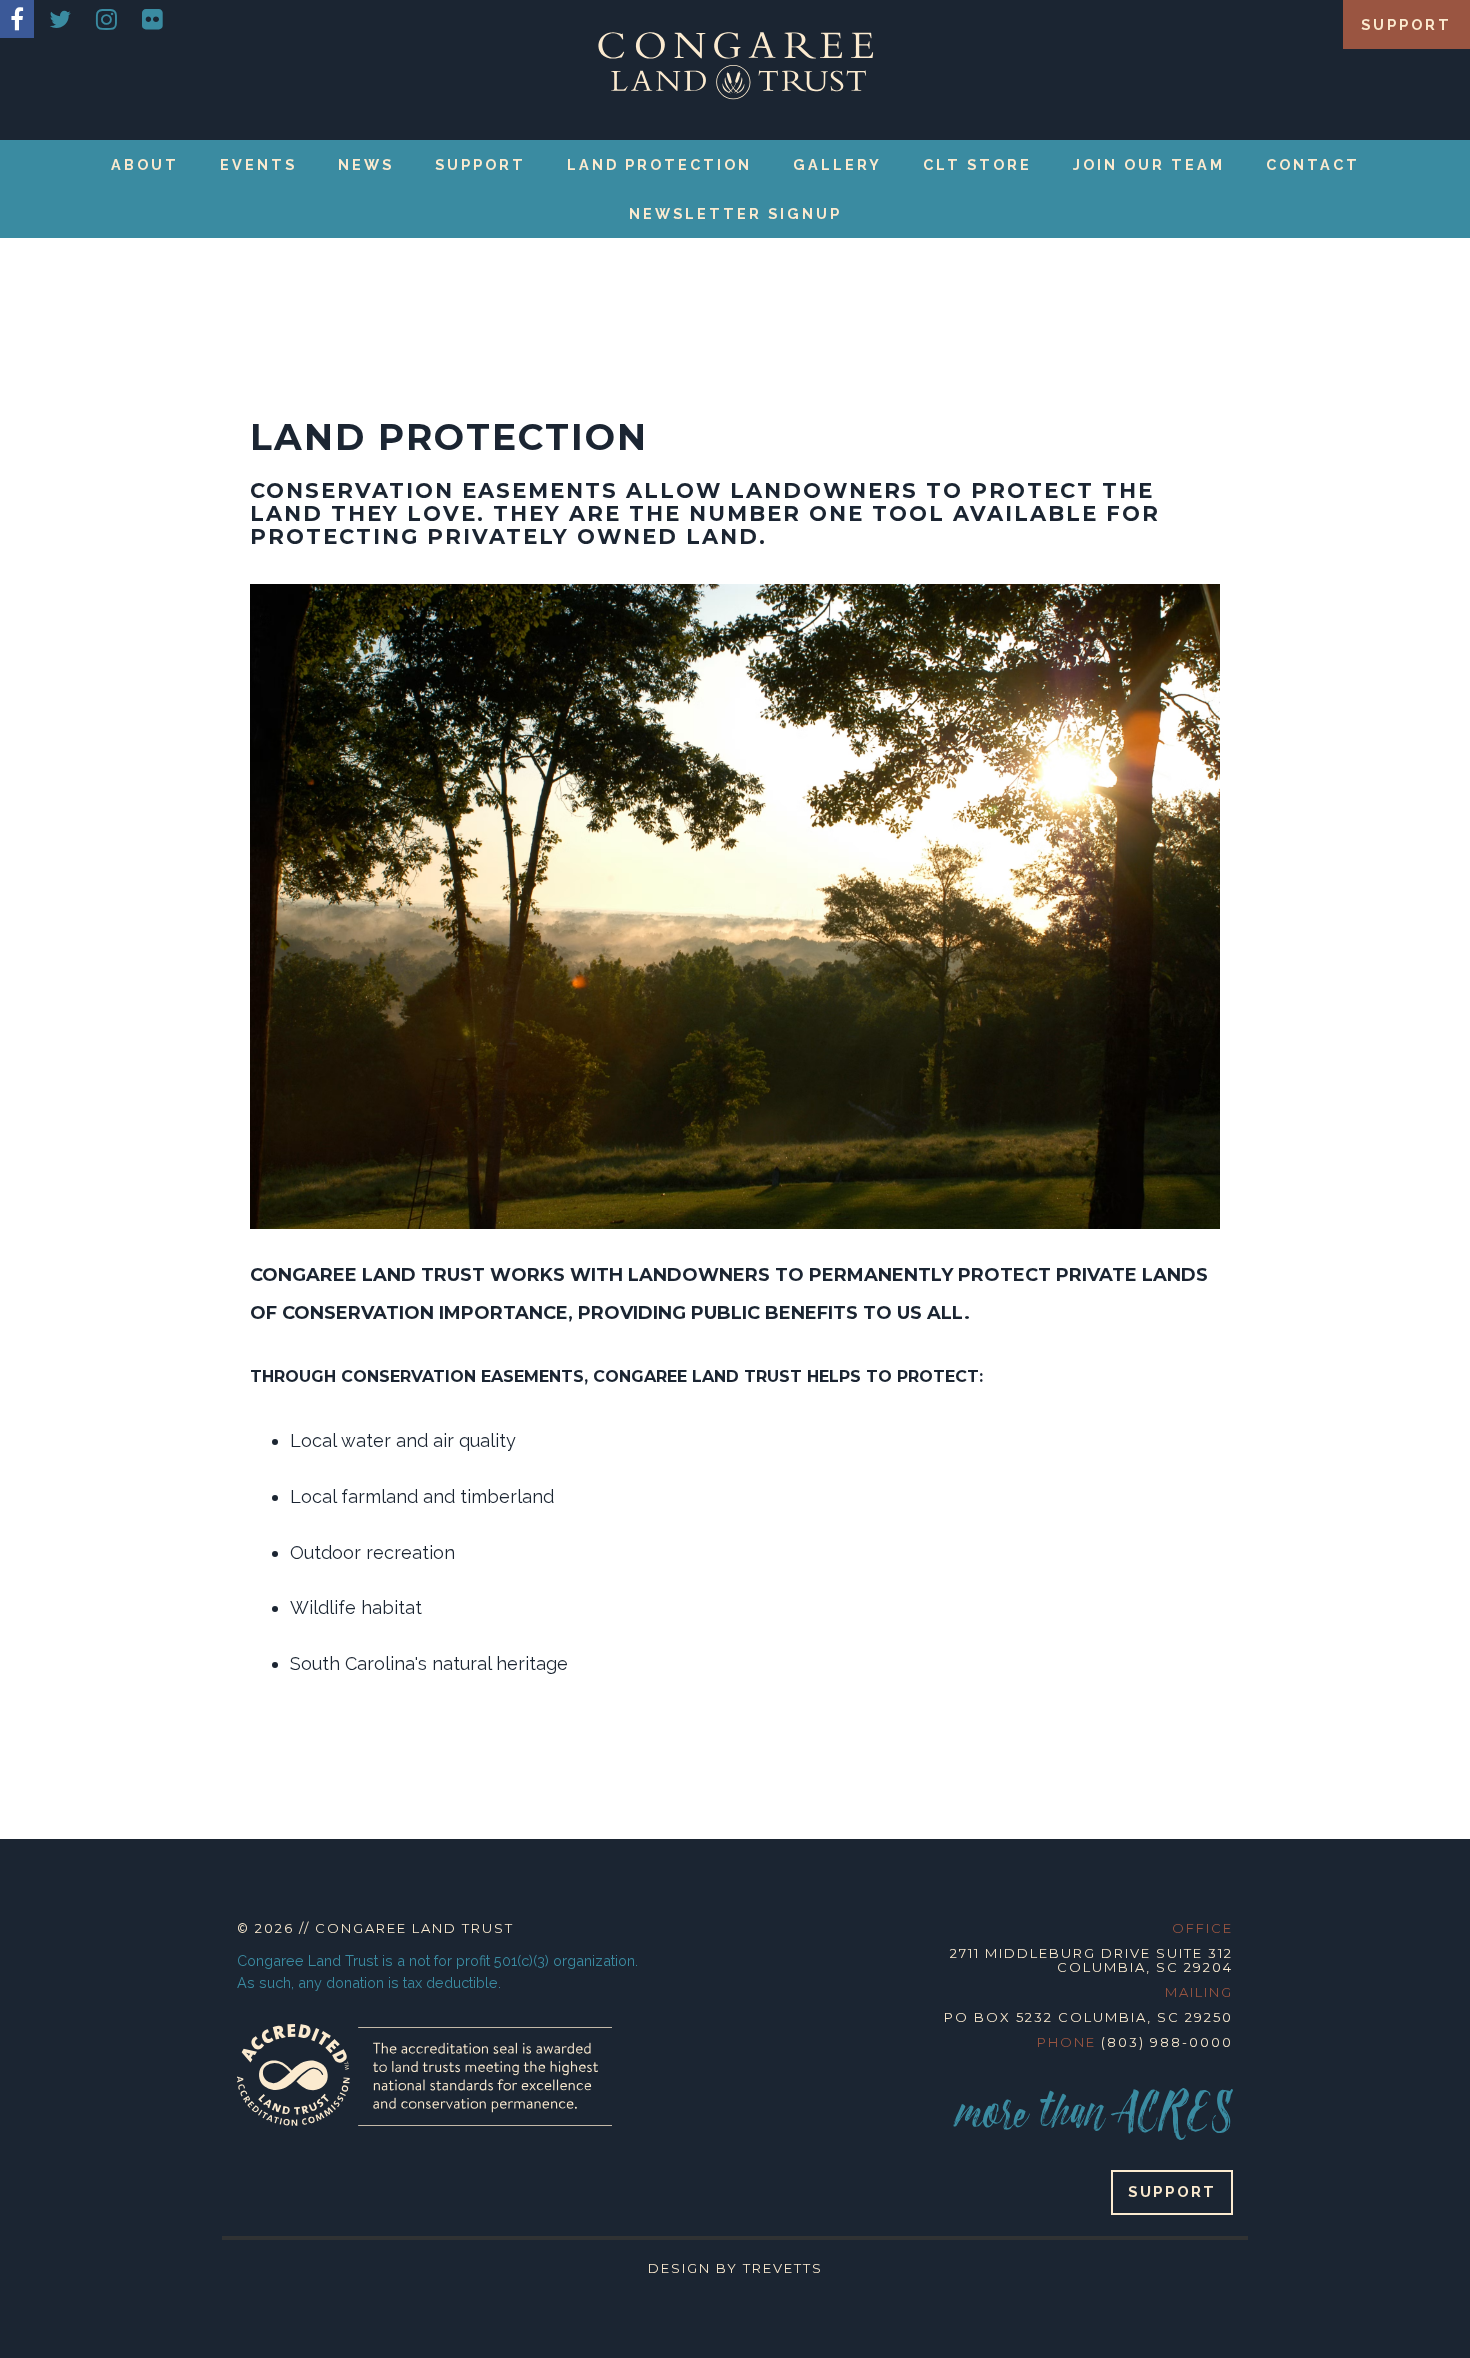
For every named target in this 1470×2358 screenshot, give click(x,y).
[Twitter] (60, 19)
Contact (1313, 164)
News (366, 164)
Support (1406, 24)
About (145, 164)
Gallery (837, 164)
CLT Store (977, 164)
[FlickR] (152, 19)
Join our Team (1149, 164)
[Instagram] (106, 19)
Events (258, 164)
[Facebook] (17, 19)
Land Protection (659, 164)
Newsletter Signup (735, 213)
